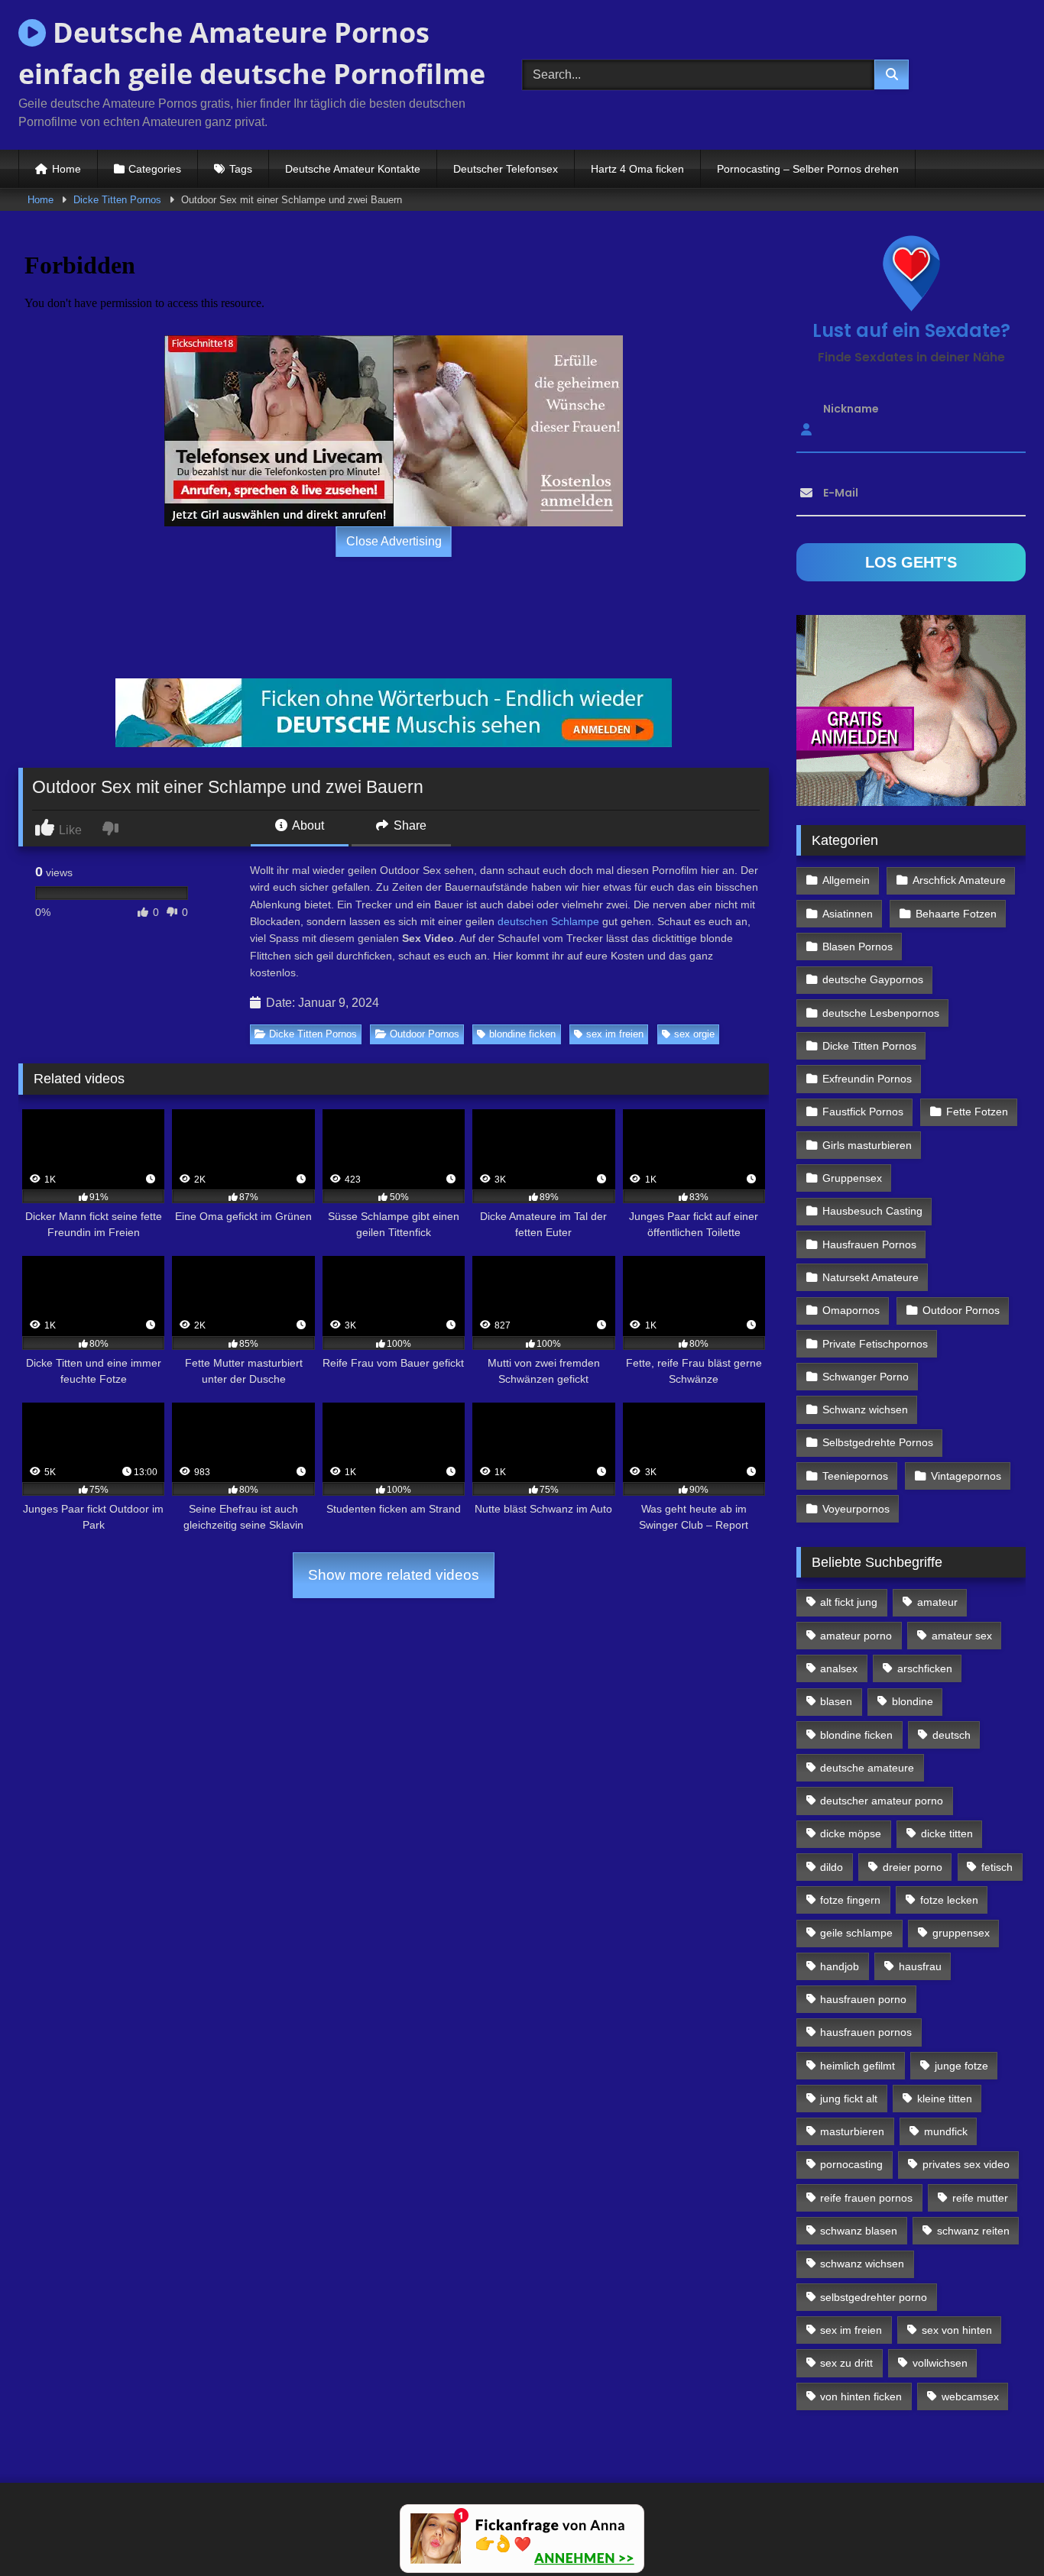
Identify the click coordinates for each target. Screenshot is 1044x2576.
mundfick (946, 2131)
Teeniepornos (855, 1476)
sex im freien (615, 1034)
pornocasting (851, 2164)
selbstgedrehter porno (874, 2297)
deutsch (952, 1735)
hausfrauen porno (863, 1999)
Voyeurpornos (856, 1509)
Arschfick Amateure (959, 880)
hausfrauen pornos (866, 2032)
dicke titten (947, 1833)
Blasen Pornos (858, 947)
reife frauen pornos (866, 2198)
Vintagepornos (966, 1476)
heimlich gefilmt (858, 2066)
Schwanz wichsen (865, 1409)
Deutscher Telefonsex (506, 169)
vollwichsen (940, 2363)
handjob (840, 1966)
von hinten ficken (861, 2396)
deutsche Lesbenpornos (881, 1013)
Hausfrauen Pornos (869, 1244)
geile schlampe (856, 1933)
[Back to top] (997, 2531)
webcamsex (970, 2396)
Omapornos (851, 1310)
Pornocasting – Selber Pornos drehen (808, 169)
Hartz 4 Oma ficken (637, 169)
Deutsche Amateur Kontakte (353, 169)
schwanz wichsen (862, 2264)
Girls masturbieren (867, 1145)
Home (66, 169)
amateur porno (856, 1636)
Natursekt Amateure (871, 1277)
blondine (913, 1701)
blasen (836, 1701)
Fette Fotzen (977, 1112)
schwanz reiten (973, 2231)
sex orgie (694, 1034)
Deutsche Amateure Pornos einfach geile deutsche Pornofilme (252, 53)
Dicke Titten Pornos (117, 200)
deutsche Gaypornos (873, 979)
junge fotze (961, 2066)
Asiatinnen (848, 914)
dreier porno (913, 1867)
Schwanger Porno (866, 1377)
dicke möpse (851, 1833)
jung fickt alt (849, 2099)
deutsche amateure (867, 1768)
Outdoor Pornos (425, 1034)
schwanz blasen (859, 2231)
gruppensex (961, 1933)
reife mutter (980, 2198)
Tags (241, 169)
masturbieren (852, 2131)
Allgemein (846, 880)
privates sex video (966, 2164)
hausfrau (920, 1966)
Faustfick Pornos (863, 1112)
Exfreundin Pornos (867, 1079)
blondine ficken (522, 1034)
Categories (155, 169)
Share (409, 825)
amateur (937, 1602)
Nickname (851, 409)
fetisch (997, 1867)
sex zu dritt (846, 2363)
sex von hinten (957, 2330)
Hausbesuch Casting (872, 1211)
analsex (839, 1668)
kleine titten (945, 2099)
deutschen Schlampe (548, 921)
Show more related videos (394, 1575)
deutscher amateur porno (882, 1801)
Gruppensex (852, 1178)
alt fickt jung (849, 1602)
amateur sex (962, 1636)
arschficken (925, 1668)
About (307, 825)
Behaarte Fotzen (956, 914)
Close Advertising (394, 541)
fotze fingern (850, 1900)
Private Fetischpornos (875, 1344)
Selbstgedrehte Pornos (878, 1442)
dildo (832, 1867)
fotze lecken (949, 1900)
